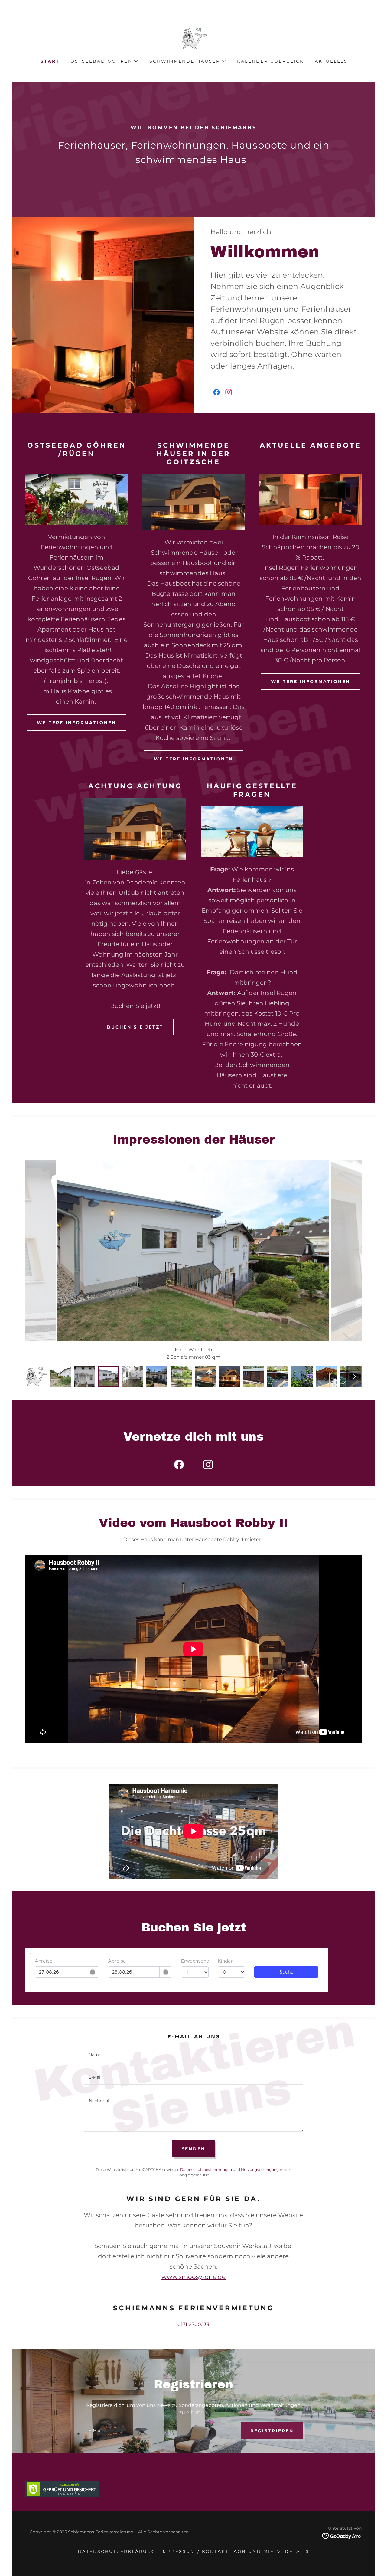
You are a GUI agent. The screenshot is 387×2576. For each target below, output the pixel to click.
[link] (193, 38)
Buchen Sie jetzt (135, 1027)
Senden (194, 2149)
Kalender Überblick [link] (270, 61)
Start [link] (50, 61)
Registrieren (272, 2431)
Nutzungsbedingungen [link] (262, 2169)
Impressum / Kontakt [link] (195, 2551)
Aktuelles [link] (331, 61)
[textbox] (193, 2055)
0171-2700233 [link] (193, 2324)
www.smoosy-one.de (193, 2277)
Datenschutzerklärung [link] (117, 2551)
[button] (104, 61)
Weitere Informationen (76, 723)
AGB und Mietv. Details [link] (272, 2551)
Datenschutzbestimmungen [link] (206, 2169)
